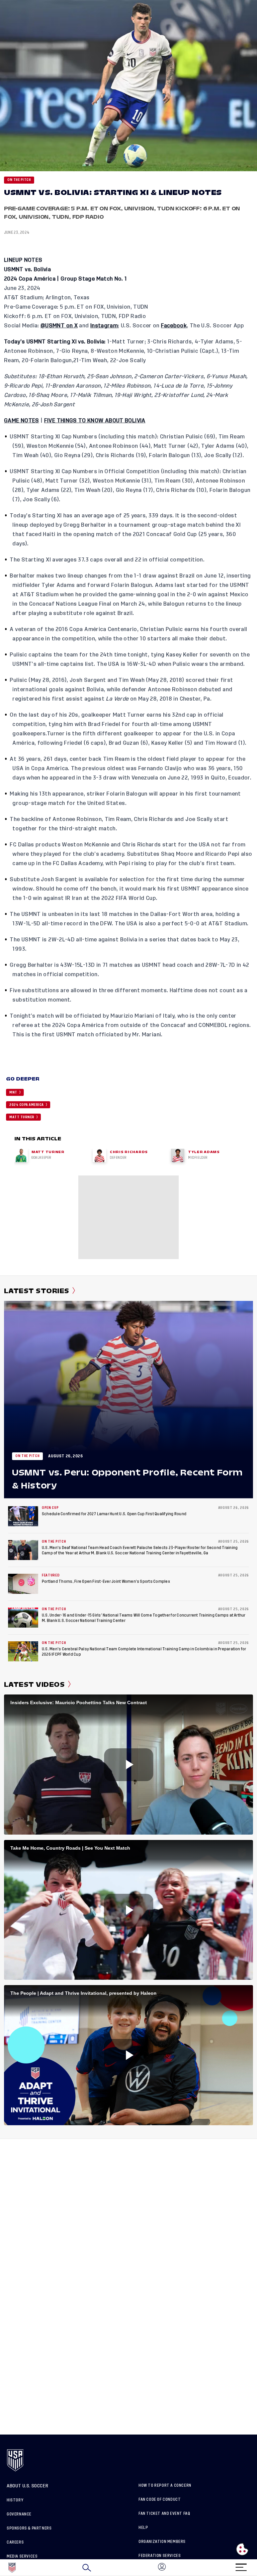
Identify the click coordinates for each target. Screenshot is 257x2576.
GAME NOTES (22, 421)
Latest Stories (37, 1291)
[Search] (87, 2568)
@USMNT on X (59, 326)
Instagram (104, 326)
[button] (257, 2568)
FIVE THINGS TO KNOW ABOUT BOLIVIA (95, 421)
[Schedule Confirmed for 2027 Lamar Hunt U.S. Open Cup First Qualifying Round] (23, 1516)
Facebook (174, 326)
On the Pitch (19, 180)
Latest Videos (34, 1684)
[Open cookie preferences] (242, 2549)
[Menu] (241, 2565)
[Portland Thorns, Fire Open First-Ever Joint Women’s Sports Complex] (23, 1584)
